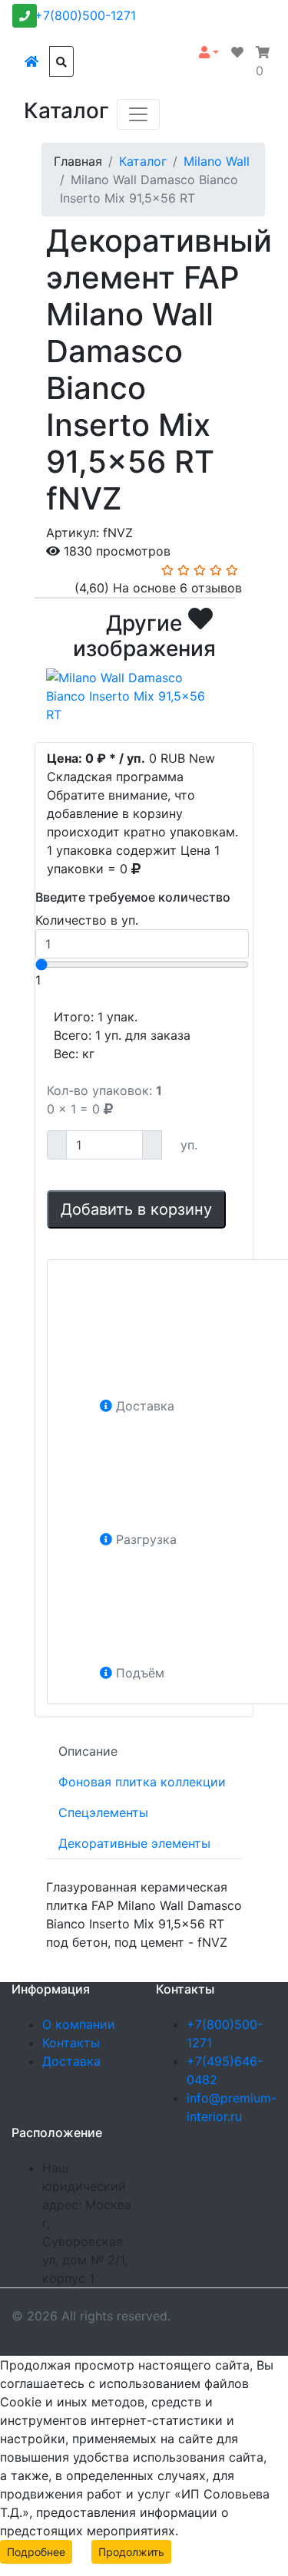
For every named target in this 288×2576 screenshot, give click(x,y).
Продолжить (131, 2552)
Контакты (71, 2043)
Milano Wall (217, 161)
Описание (88, 1751)
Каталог (143, 161)
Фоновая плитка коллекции (142, 1782)
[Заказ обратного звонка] (25, 16)
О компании (79, 2024)
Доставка (71, 2061)
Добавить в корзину (136, 1209)
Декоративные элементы (134, 1843)
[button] (209, 52)
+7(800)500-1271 (85, 15)
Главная (78, 161)
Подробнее (36, 2552)
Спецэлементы (103, 1812)
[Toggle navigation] (138, 114)
